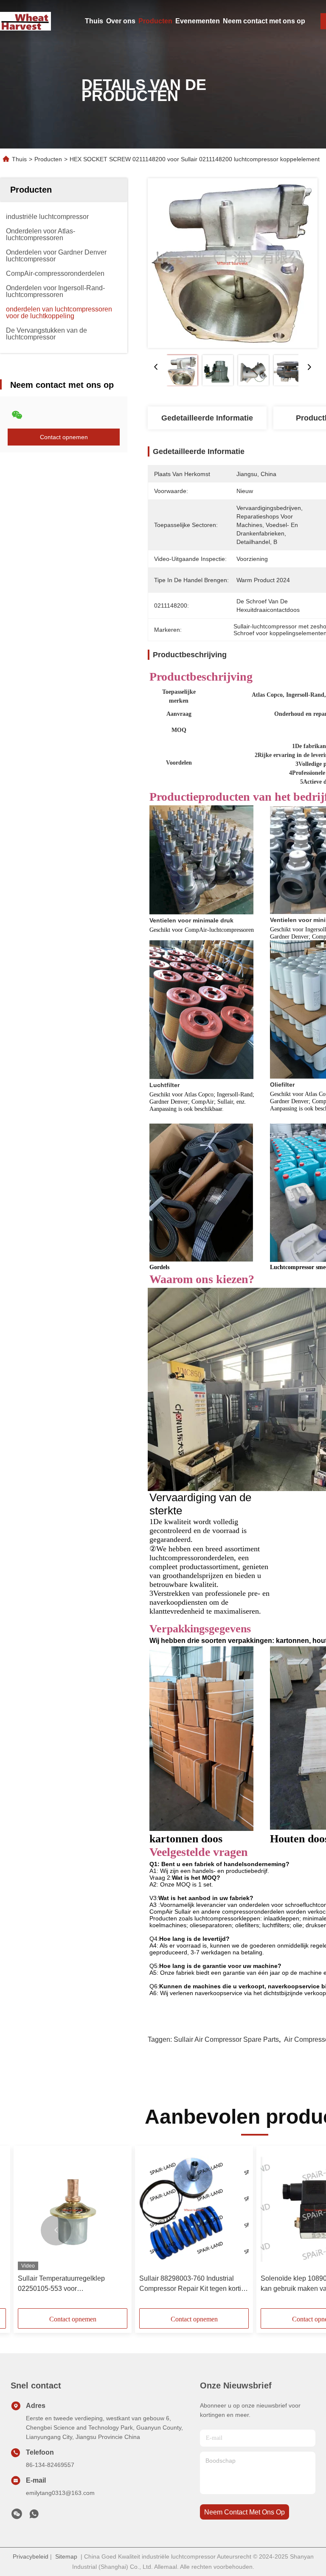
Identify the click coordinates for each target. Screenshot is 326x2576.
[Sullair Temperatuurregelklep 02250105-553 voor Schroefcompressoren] (73, 2210)
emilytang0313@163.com (60, 2493)
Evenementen (198, 21)
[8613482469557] (34, 2516)
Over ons (121, 21)
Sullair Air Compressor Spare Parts (226, 2039)
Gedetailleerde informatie (207, 418)
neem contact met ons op (244, 2512)
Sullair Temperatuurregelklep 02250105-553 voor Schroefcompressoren (61, 2284)
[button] (56, 2230)
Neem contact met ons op (264, 21)
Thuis (94, 21)
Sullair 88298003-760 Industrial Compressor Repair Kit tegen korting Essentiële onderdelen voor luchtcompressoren (194, 2284)
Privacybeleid (31, 2556)
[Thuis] (25, 21)
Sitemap (66, 2556)
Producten (155, 21)
